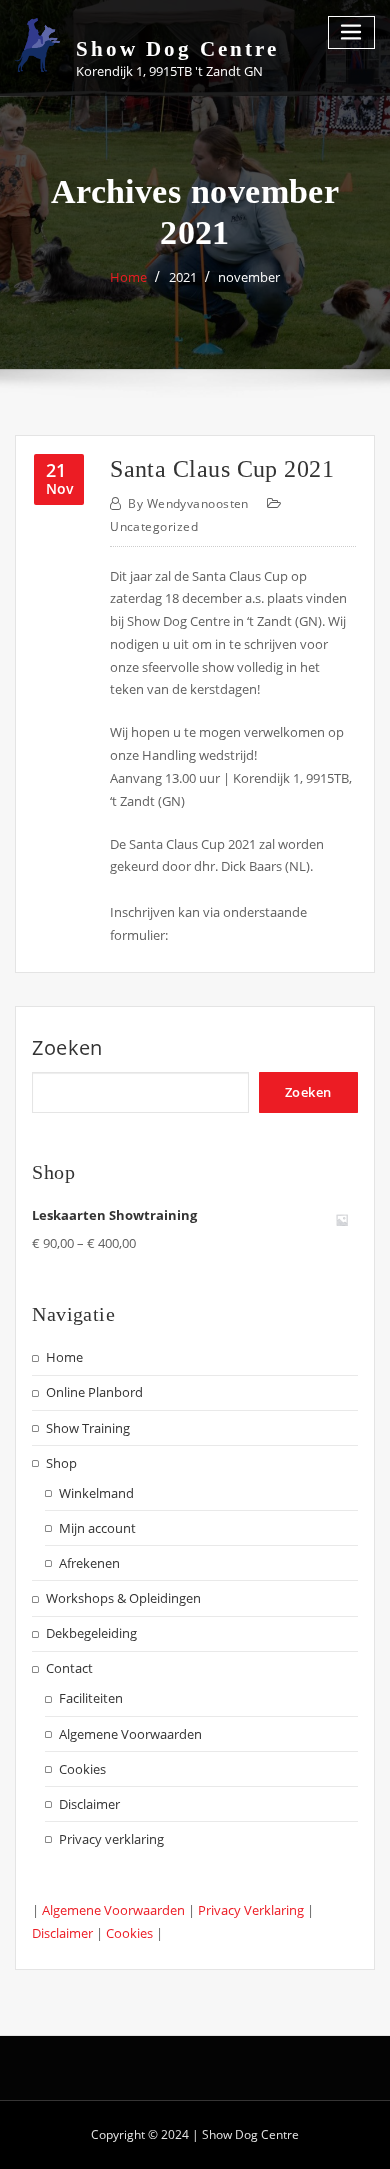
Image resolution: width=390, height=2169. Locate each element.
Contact (69, 1668)
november (249, 277)
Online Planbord (94, 1392)
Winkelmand (96, 1493)
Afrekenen (89, 1563)
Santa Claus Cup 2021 (222, 468)
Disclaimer (89, 1804)
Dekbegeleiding (91, 1633)
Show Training (88, 1428)
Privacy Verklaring (251, 1910)
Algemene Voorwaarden (130, 1734)
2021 (183, 277)
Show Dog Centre (177, 48)
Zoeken (67, 1047)
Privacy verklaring (111, 1839)
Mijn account (97, 1528)
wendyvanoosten (188, 503)
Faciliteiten (91, 1698)
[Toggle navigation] (352, 32)
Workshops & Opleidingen (123, 1598)
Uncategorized (154, 526)
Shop (61, 1463)
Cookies (82, 1769)
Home (128, 277)
